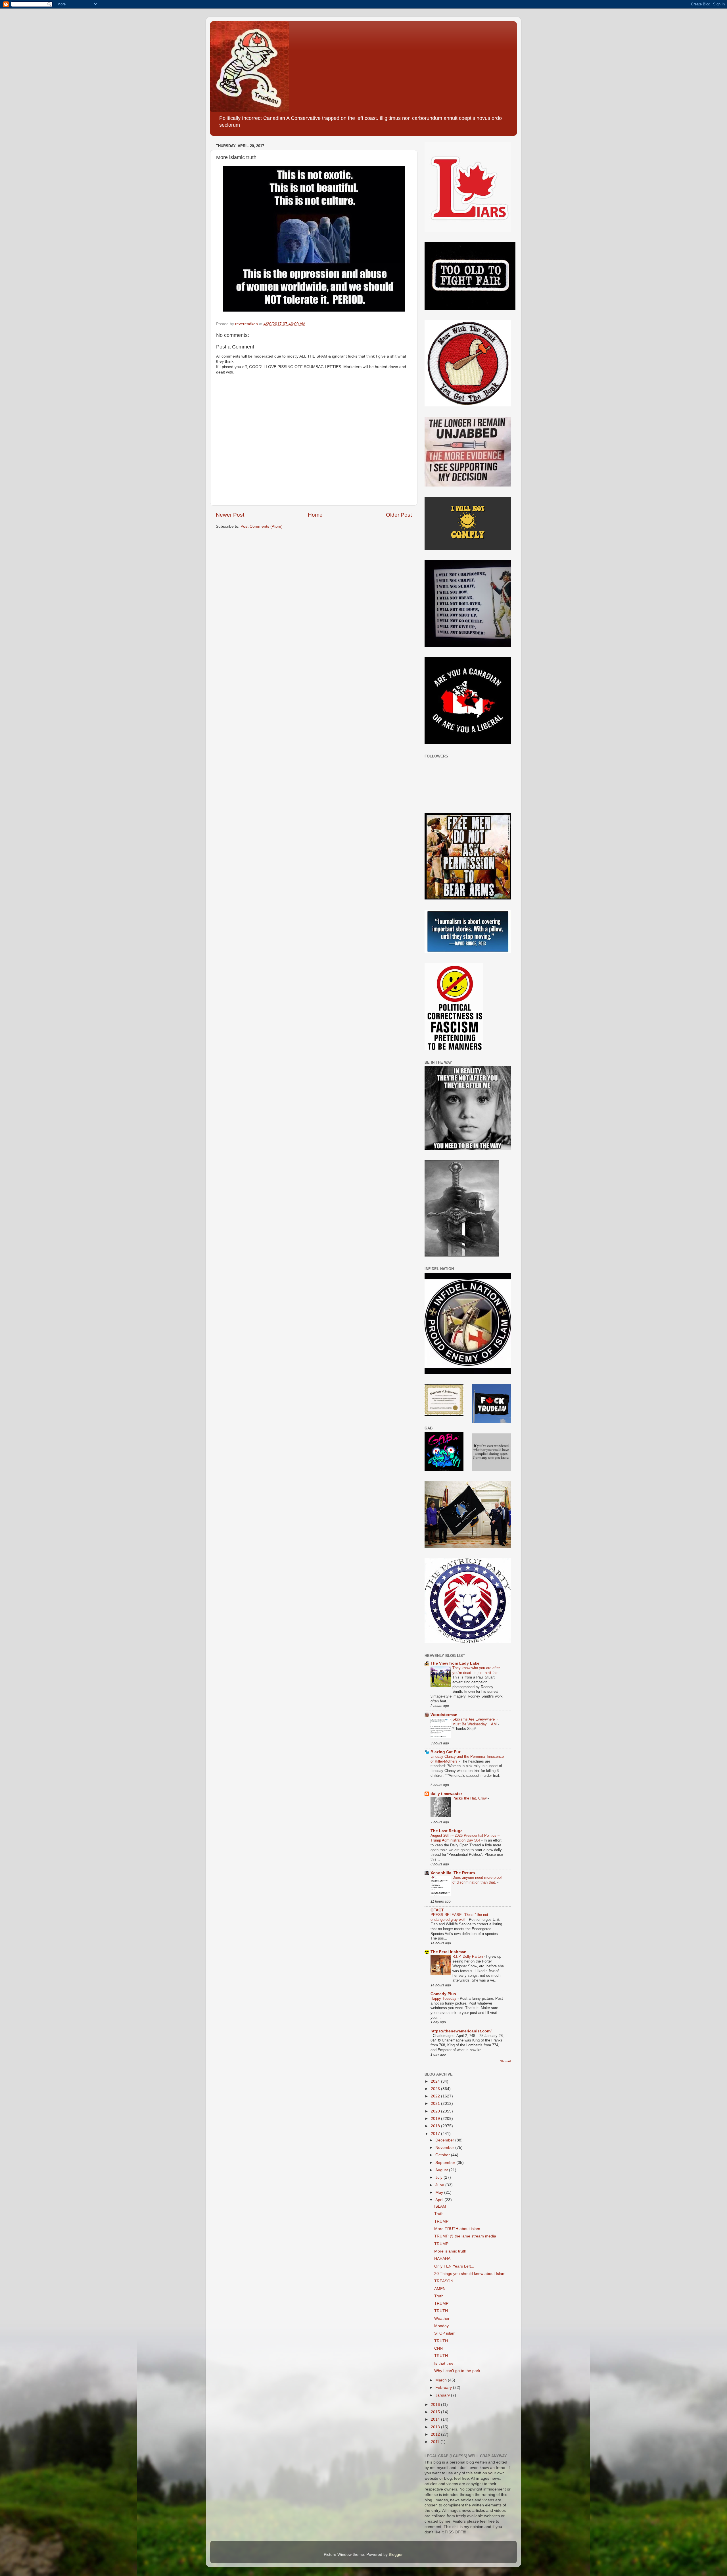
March (442, 2380)
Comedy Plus (443, 1994)
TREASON (444, 2281)
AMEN (440, 2289)
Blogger (396, 2555)
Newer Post (230, 515)
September (446, 2163)
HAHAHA (442, 2259)
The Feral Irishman (449, 1952)
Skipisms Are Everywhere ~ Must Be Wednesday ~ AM (475, 1722)
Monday (441, 2326)
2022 (436, 2096)
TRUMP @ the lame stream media (465, 2236)
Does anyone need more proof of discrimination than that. (477, 1880)
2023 (436, 2089)
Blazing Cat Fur (445, 1752)
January (443, 2395)
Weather (442, 2319)
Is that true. (444, 2363)
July (439, 2177)
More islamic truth (450, 2251)
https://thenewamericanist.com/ (461, 2031)
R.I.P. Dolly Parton (468, 1956)
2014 (436, 2419)
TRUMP (441, 2221)
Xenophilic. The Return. (453, 1873)
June (440, 2185)
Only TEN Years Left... (454, 2266)
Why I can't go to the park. (458, 2371)
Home (315, 515)
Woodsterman (444, 1715)
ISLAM (440, 2206)
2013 (436, 2427)
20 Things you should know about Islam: (470, 2274)
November (445, 2148)
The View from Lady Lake (455, 1663)
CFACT (437, 1910)
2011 (436, 2442)
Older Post (399, 515)
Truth (439, 2214)
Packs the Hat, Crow (470, 1798)
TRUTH (441, 2311)
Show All (506, 2061)
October (443, 2155)
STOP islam (445, 2333)
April (440, 2200)
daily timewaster (446, 1794)
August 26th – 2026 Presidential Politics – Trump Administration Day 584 (465, 1838)
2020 (436, 2111)
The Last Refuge (447, 1831)
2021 (436, 2104)
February (444, 2388)
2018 (436, 2126)
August (442, 2170)
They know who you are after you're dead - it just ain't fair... (477, 1670)
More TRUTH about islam (457, 2229)
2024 (436, 2081)
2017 (436, 2134)
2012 (436, 2434)
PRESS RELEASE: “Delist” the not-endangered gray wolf (460, 1917)
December (445, 2140)
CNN (438, 2348)
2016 (436, 2405)
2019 (436, 2119)
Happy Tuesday (444, 1998)
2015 (436, 2412)
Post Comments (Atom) (262, 526)
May (440, 2192)
